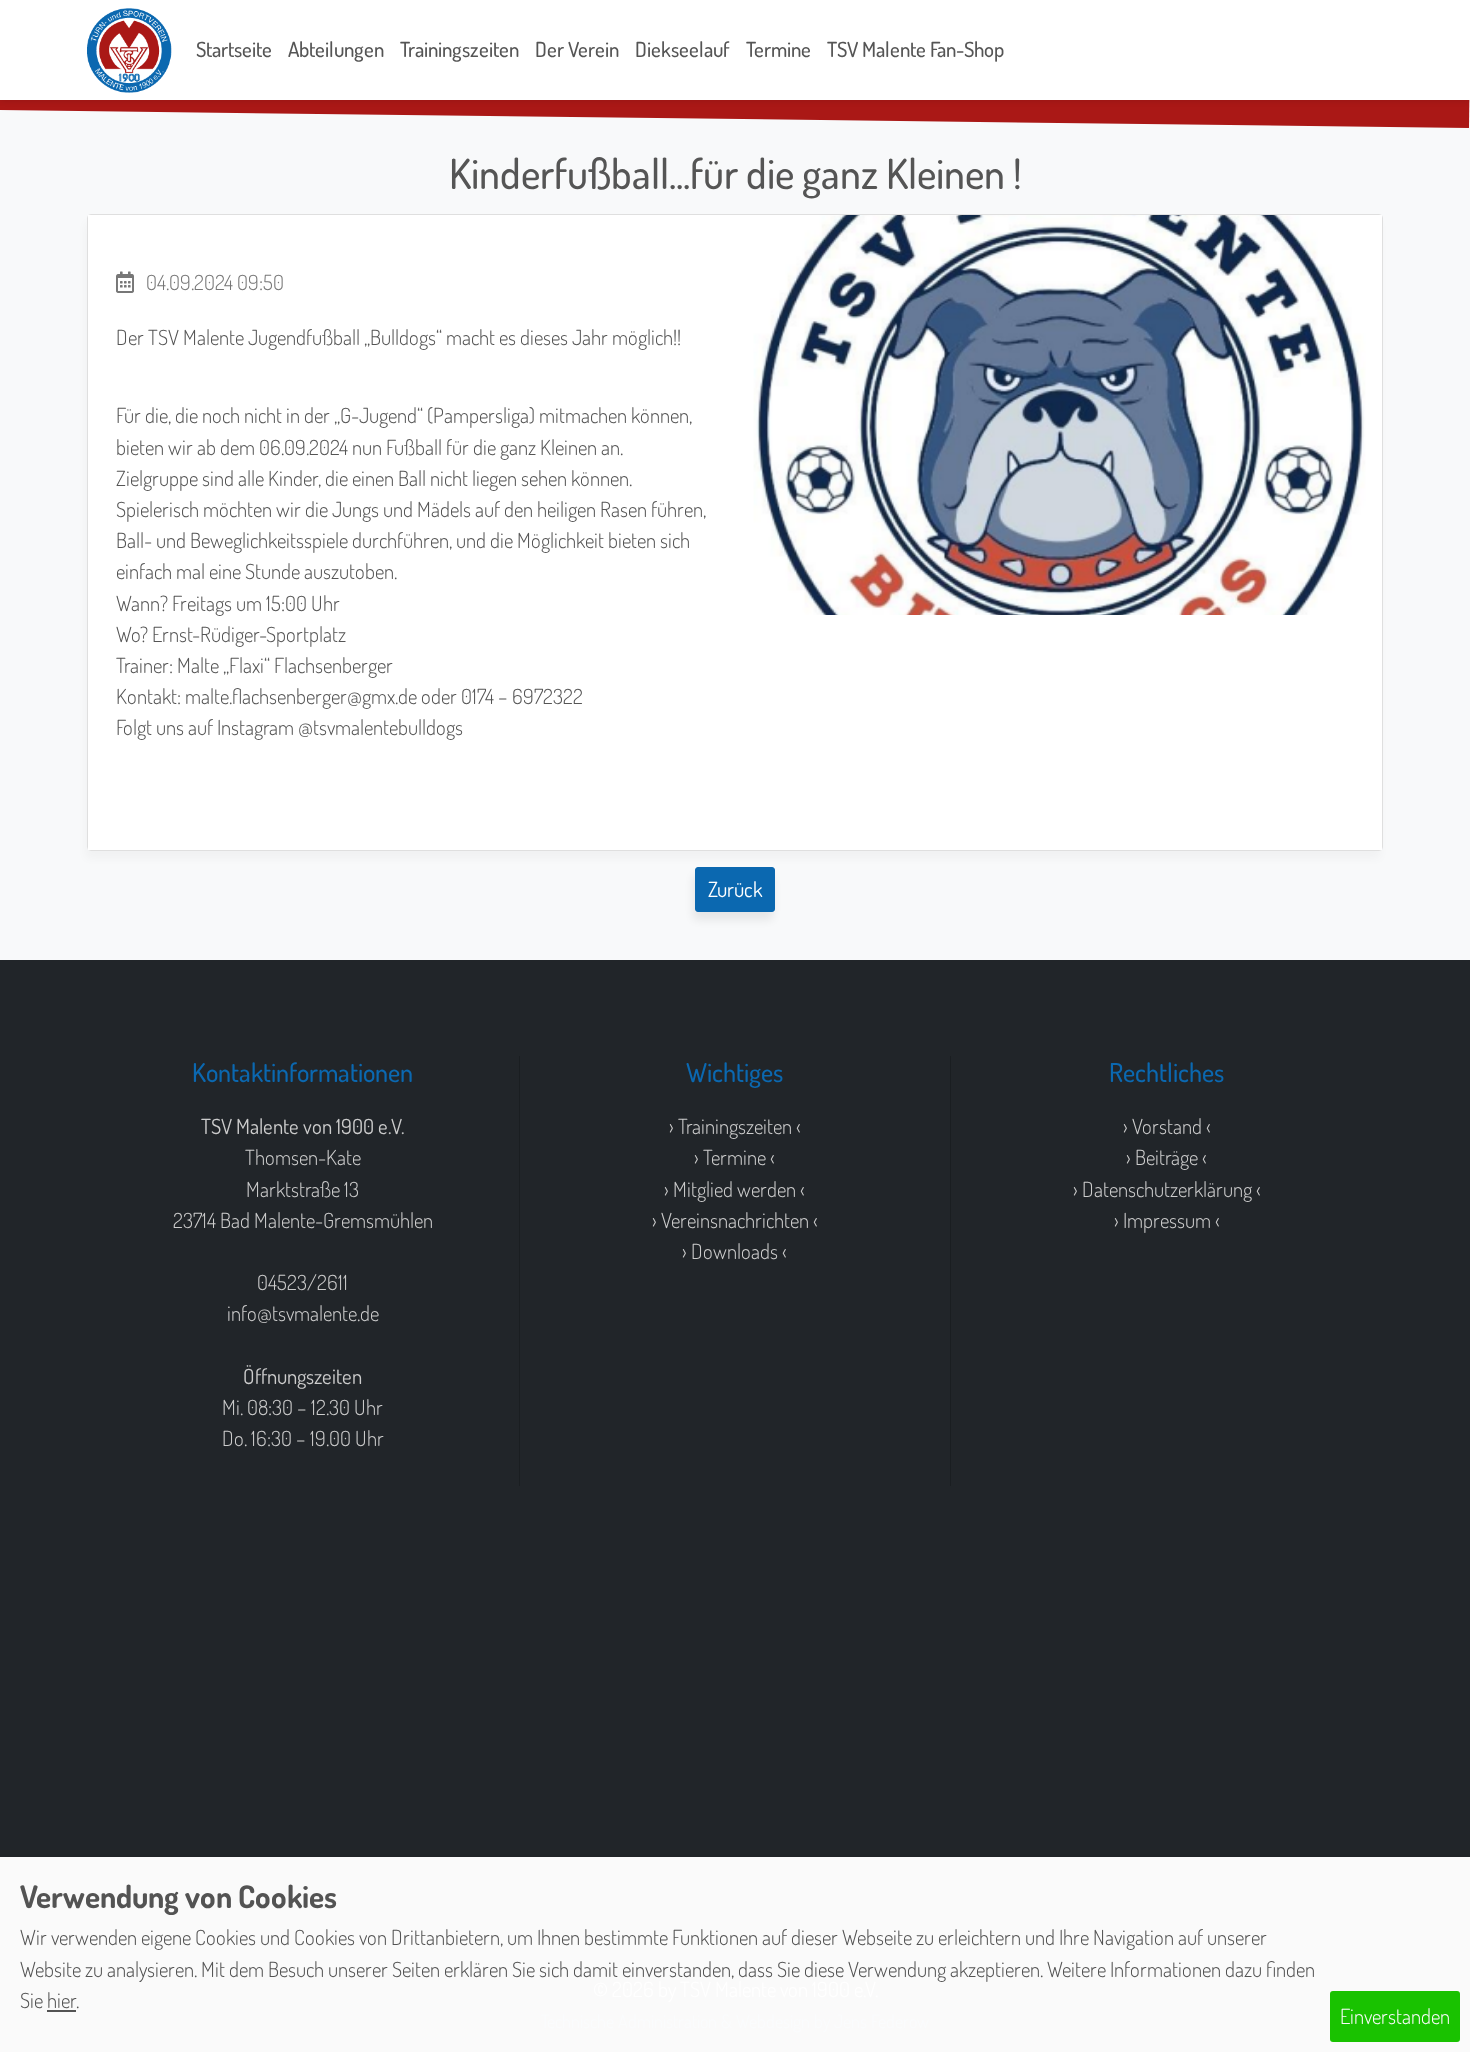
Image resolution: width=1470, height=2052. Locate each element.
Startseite (234, 49)
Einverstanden (1395, 2016)
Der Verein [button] (577, 49)
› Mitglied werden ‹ (734, 1189)
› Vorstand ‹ (1167, 1126)
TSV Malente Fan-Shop (915, 49)
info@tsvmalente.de (303, 1313)
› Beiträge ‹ (1166, 1157)
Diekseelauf (682, 49)
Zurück (735, 889)
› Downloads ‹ (734, 1251)
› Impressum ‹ (1167, 1220)
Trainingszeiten (459, 49)
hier (61, 2000)
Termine (778, 49)
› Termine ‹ (734, 1157)
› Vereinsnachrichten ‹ (735, 1220)
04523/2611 (302, 1282)
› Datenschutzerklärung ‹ (1167, 1189)
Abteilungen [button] (336, 49)
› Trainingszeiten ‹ (735, 1126)
